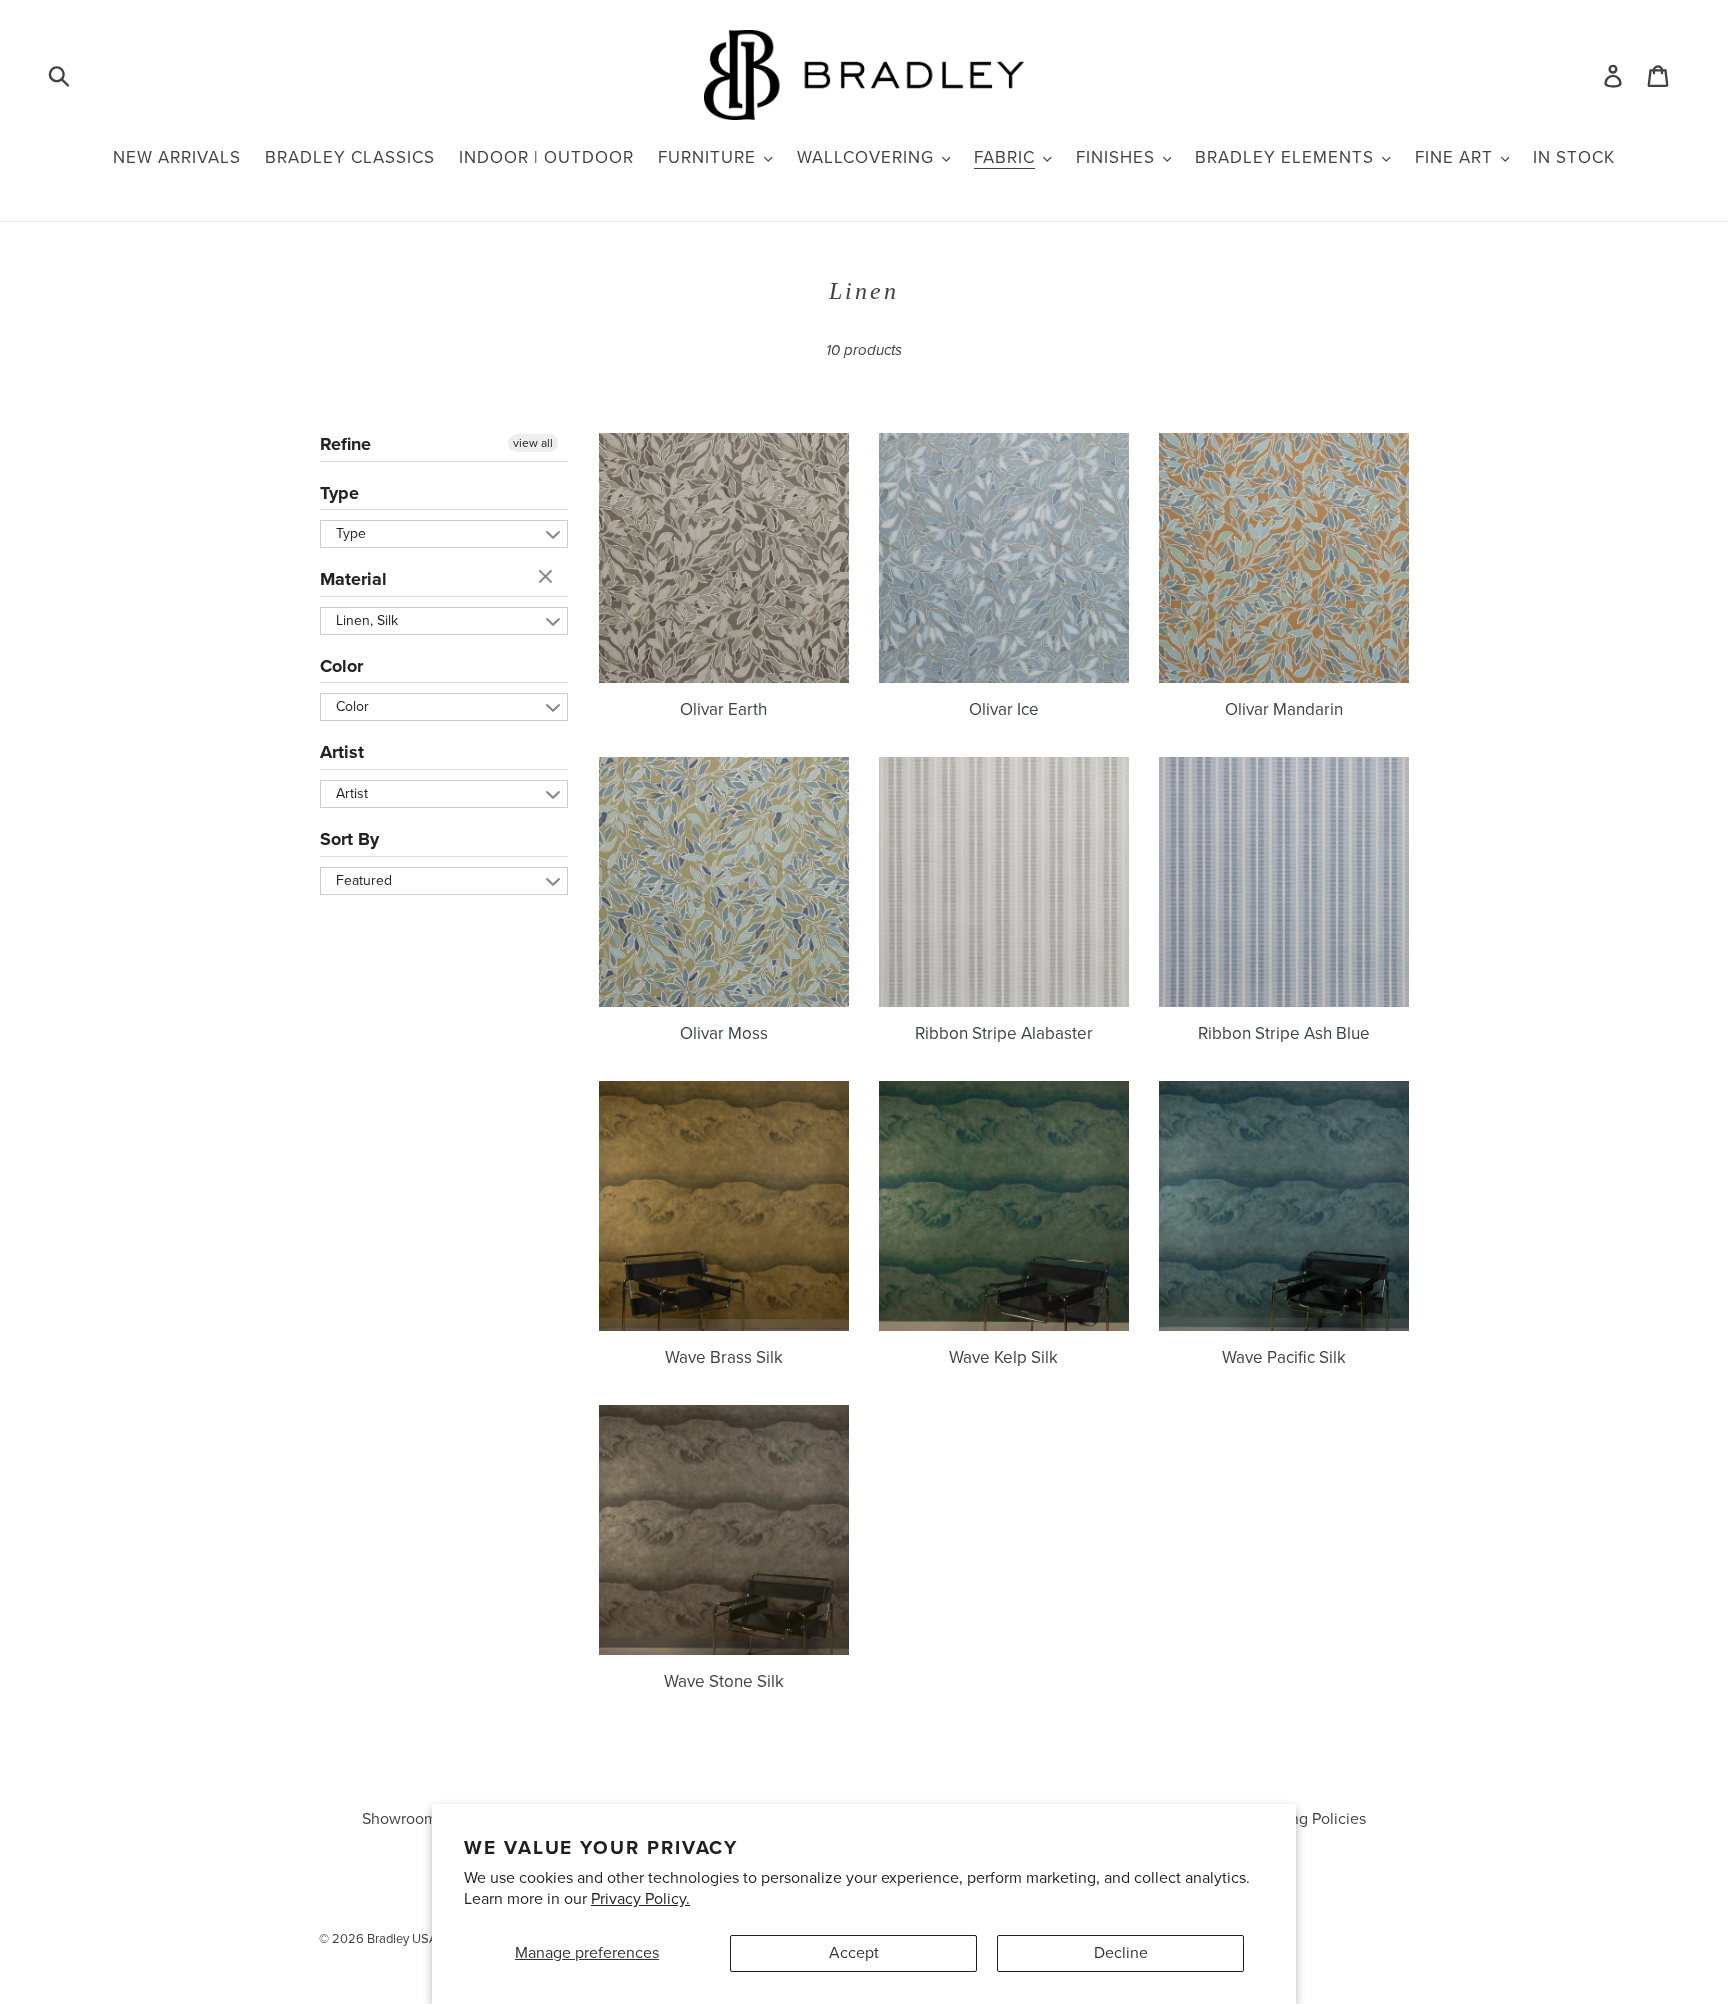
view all (533, 443)
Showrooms (403, 1819)
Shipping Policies (1306, 1819)
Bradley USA (402, 1939)
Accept (854, 1953)
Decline (1121, 1953)
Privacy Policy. (640, 1899)
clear (548, 578)
